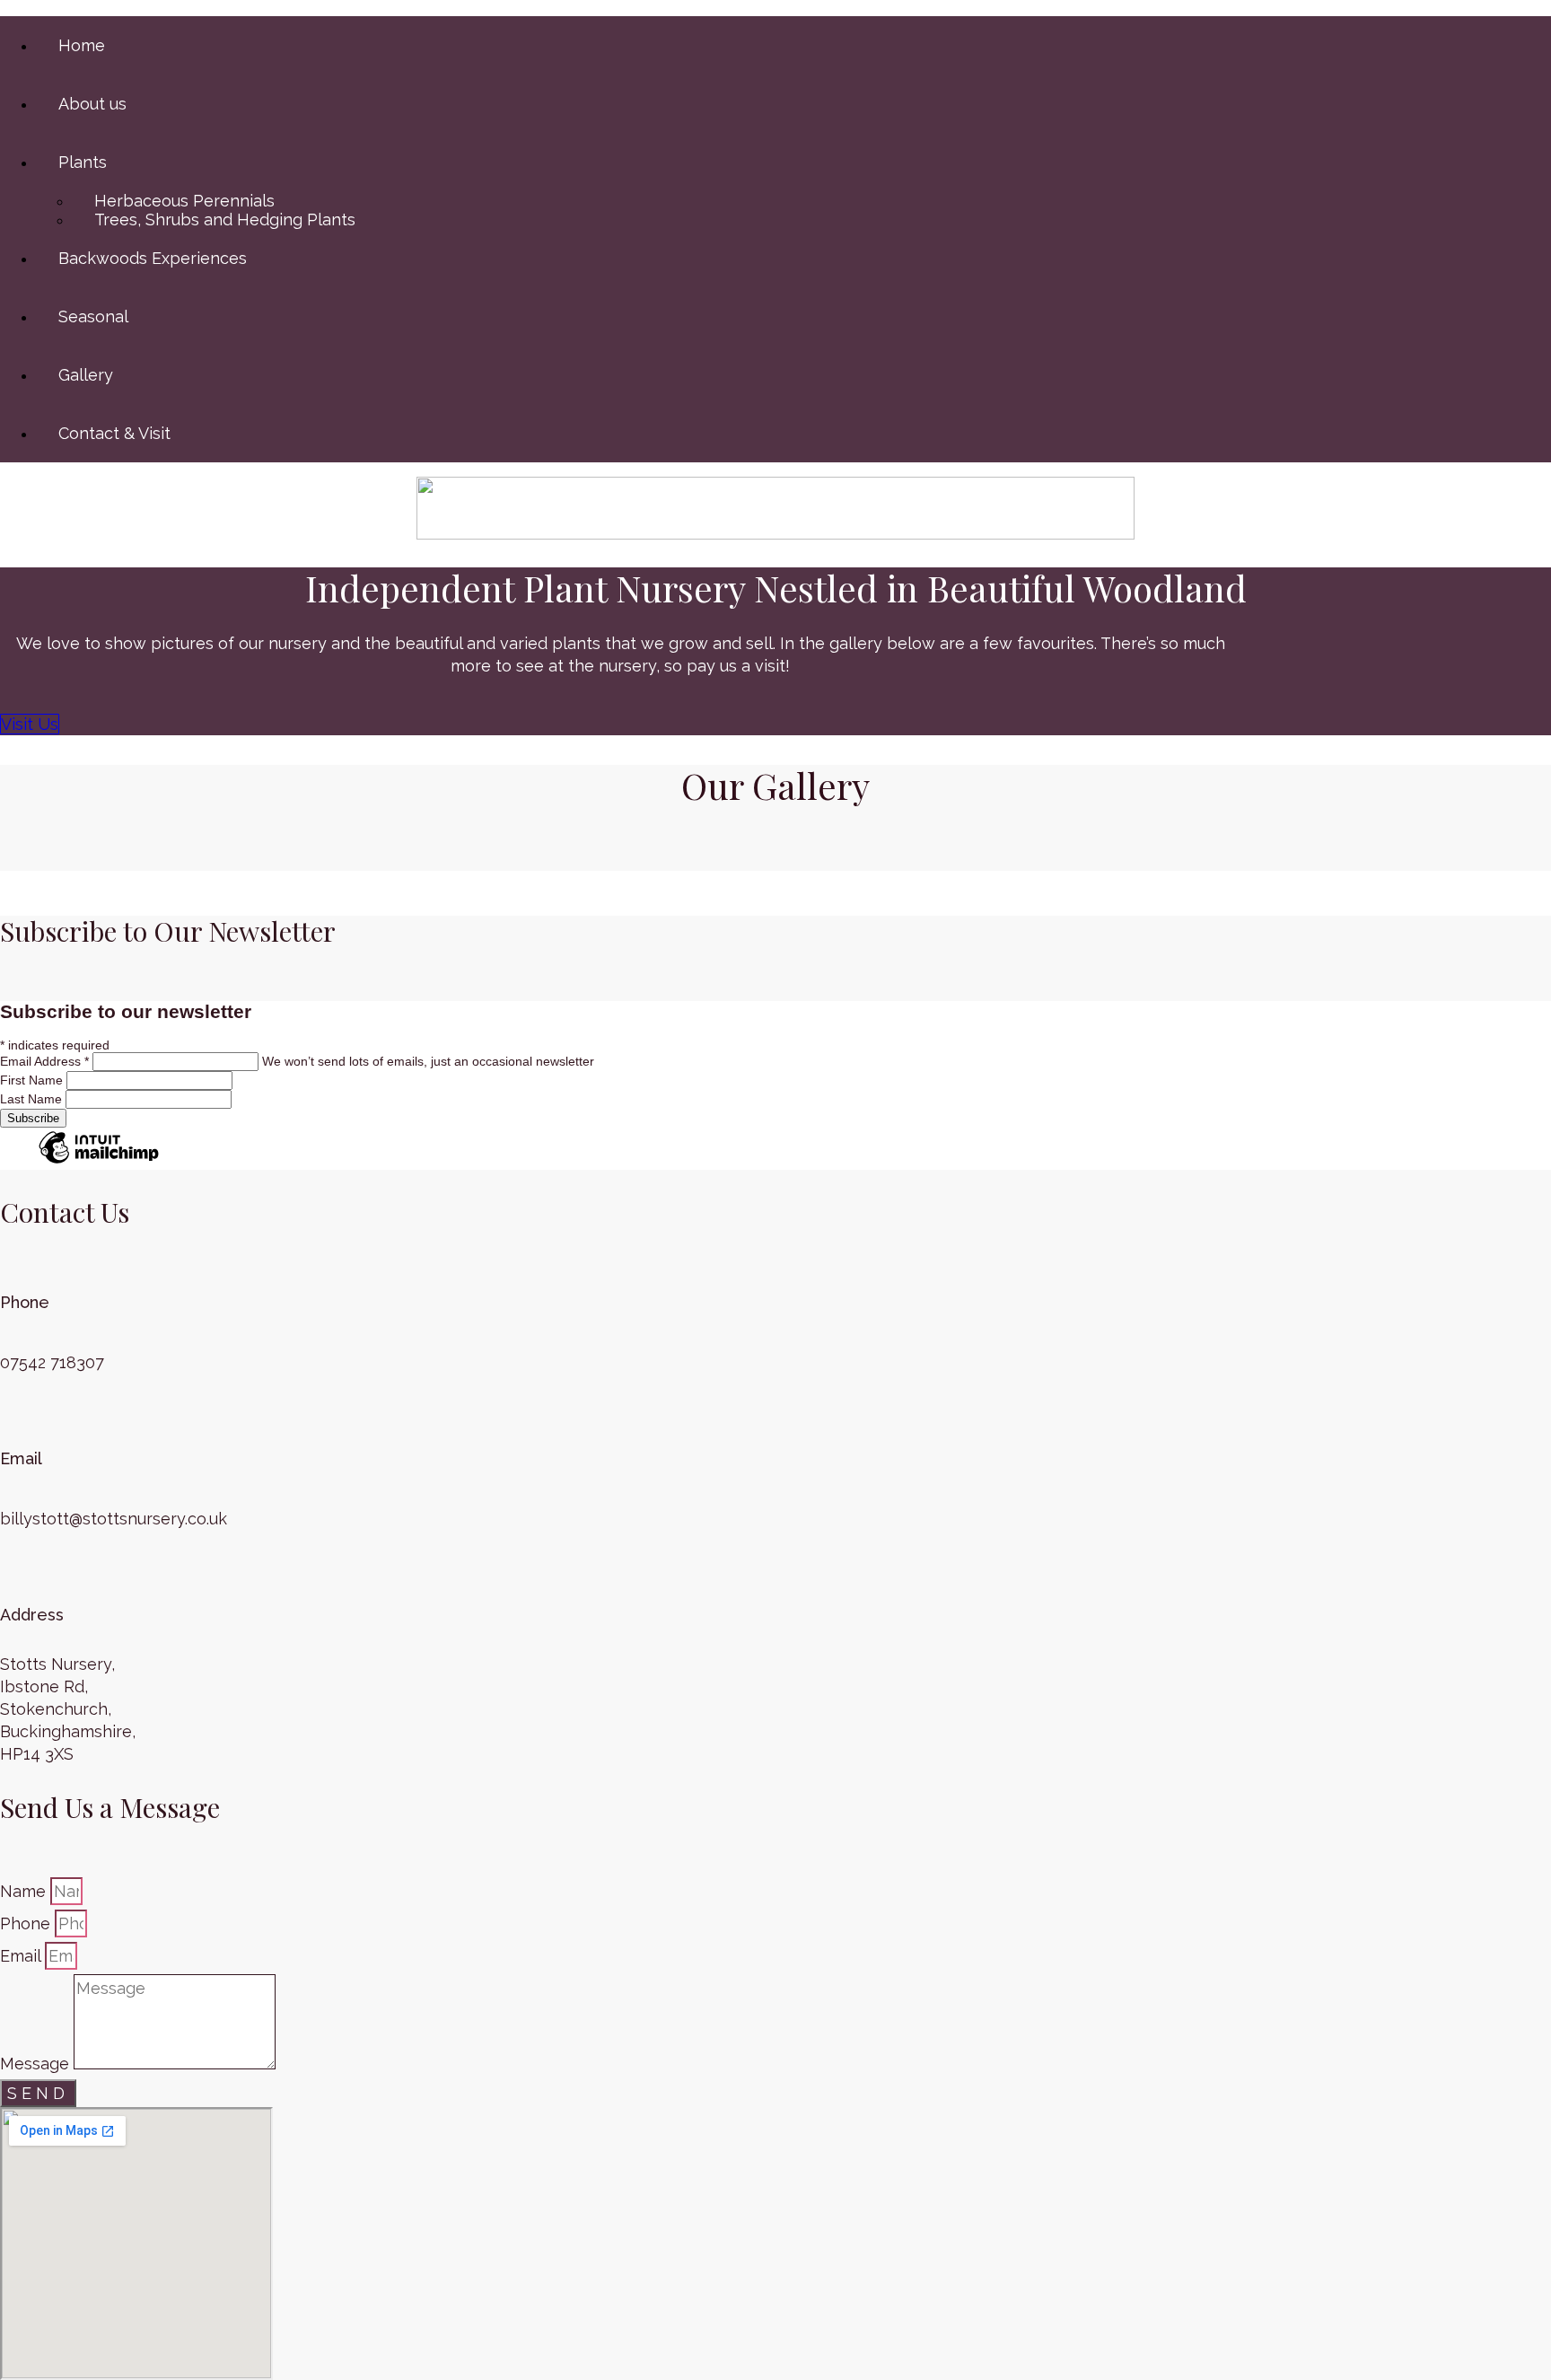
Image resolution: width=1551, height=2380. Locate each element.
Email (22, 1956)
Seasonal (93, 316)
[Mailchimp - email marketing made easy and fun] (99, 1163)
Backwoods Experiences (153, 258)
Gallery (86, 375)
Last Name (33, 1099)
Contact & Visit (114, 433)
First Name (33, 1080)
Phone (27, 1923)
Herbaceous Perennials (184, 201)
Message (37, 2064)
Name (25, 1891)
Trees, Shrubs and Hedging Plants (225, 220)
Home (82, 45)
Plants (83, 162)
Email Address (44, 1061)
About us (92, 104)
